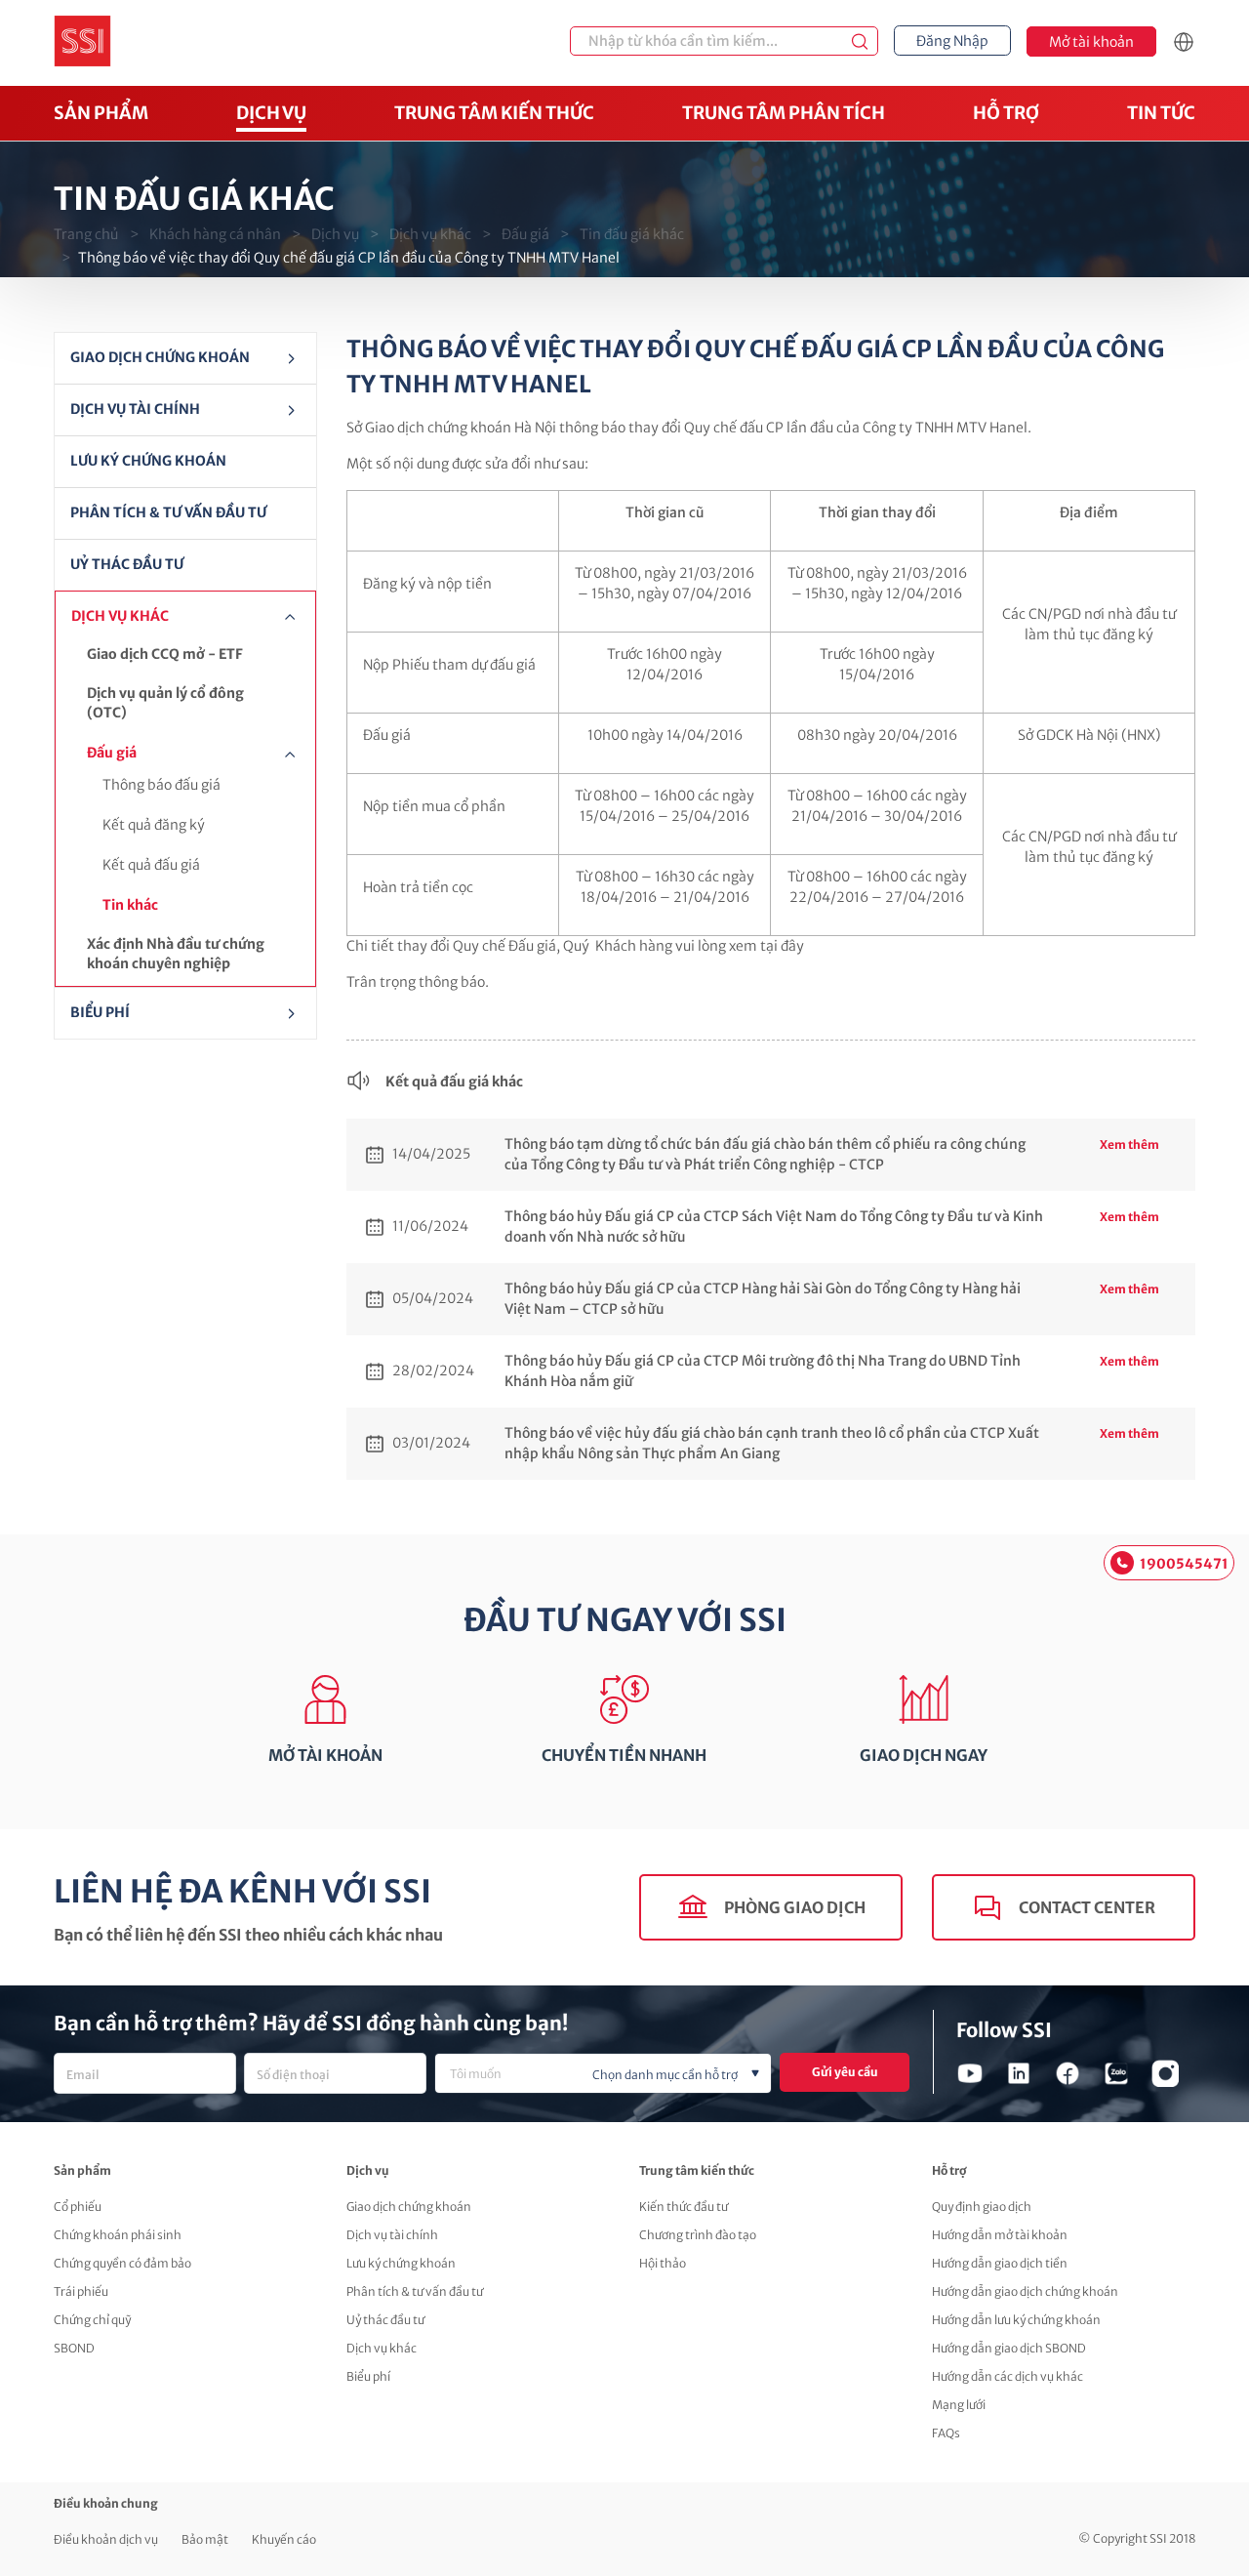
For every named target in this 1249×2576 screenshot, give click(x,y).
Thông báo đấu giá (161, 785)
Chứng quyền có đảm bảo (122, 2263)
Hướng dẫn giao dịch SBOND (1009, 2348)
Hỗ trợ (1006, 113)
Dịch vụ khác (430, 234)
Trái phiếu (81, 2291)
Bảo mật (205, 2539)
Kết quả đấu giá (151, 865)
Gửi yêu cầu (845, 2072)
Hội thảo (663, 2263)
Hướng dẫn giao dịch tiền (1000, 2263)
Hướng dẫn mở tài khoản (1000, 2235)
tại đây (782, 946)
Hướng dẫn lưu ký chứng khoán (1016, 2320)
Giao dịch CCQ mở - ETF (165, 654)
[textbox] (635, 2075)
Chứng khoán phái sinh (118, 2235)
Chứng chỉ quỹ (92, 2320)
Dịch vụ (271, 113)
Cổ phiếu (78, 2207)
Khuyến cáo (284, 2539)
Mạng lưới (959, 2405)
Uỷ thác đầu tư (127, 564)
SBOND (74, 2348)
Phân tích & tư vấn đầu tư (168, 512)
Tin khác (130, 905)
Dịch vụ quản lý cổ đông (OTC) (165, 703)
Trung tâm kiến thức (494, 113)
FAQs (946, 2433)
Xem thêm (1129, 1145)
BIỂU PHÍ (100, 1012)
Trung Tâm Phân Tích (784, 113)
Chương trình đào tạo (698, 2235)
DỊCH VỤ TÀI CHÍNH (135, 409)
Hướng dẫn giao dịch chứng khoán (1025, 2291)
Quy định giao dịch (982, 2207)
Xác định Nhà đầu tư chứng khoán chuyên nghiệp (176, 954)
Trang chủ (86, 234)
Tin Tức (1161, 113)
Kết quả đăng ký (154, 825)
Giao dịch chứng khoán (160, 357)
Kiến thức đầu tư (684, 2207)
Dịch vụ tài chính (392, 2235)
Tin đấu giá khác (632, 234)
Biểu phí (368, 2376)
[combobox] (603, 2073)
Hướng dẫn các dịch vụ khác (1007, 2376)
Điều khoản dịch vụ (106, 2539)
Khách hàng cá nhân (215, 234)
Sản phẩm (101, 113)
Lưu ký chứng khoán (148, 461)
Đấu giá (525, 234)
